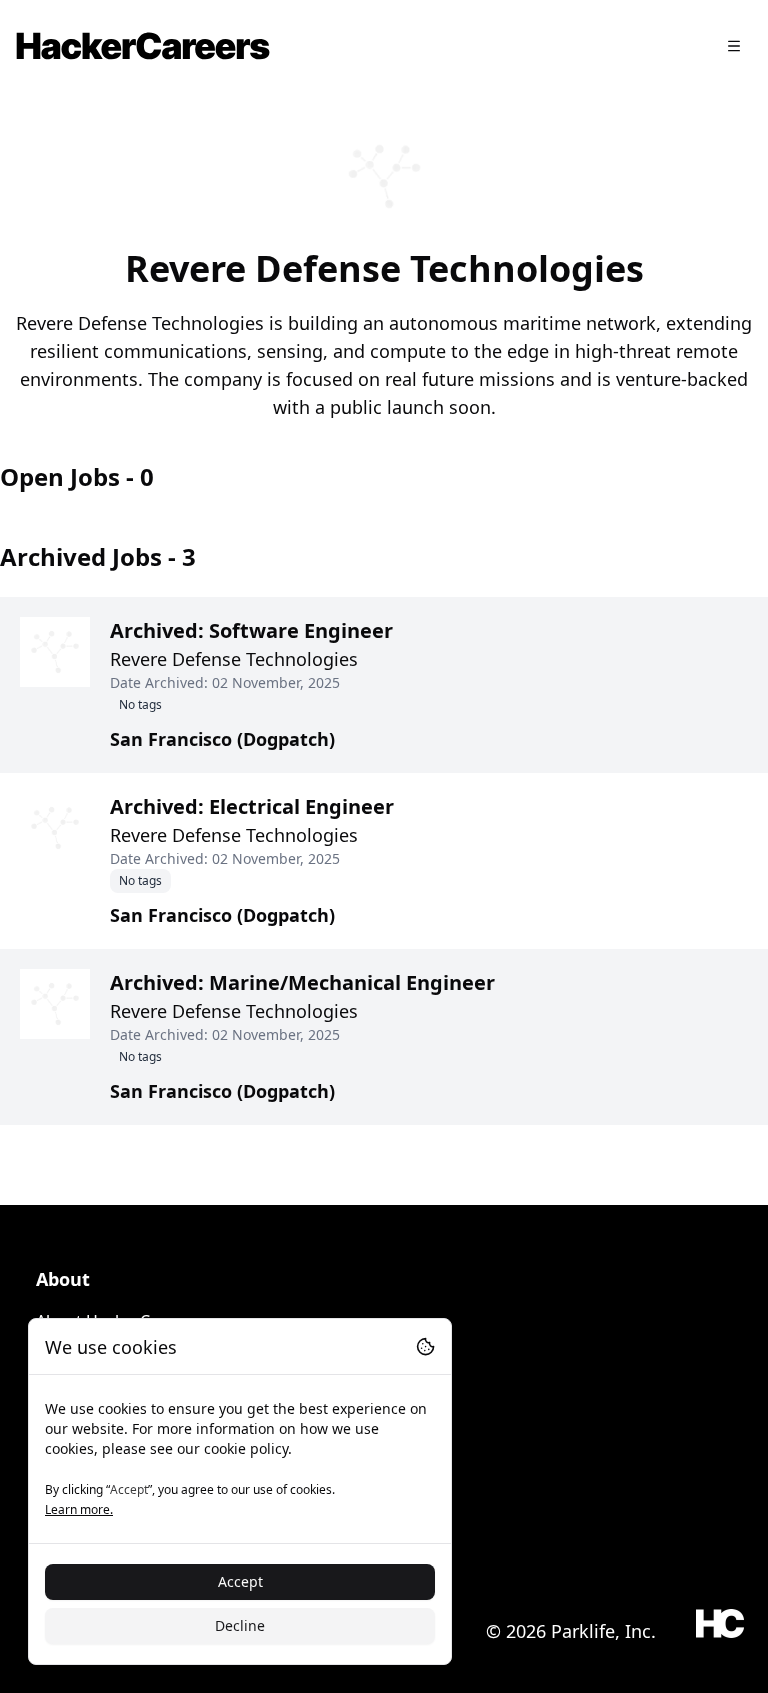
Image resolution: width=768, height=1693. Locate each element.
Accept (240, 1581)
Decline (240, 1625)
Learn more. (79, 1509)
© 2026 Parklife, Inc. (571, 1631)
